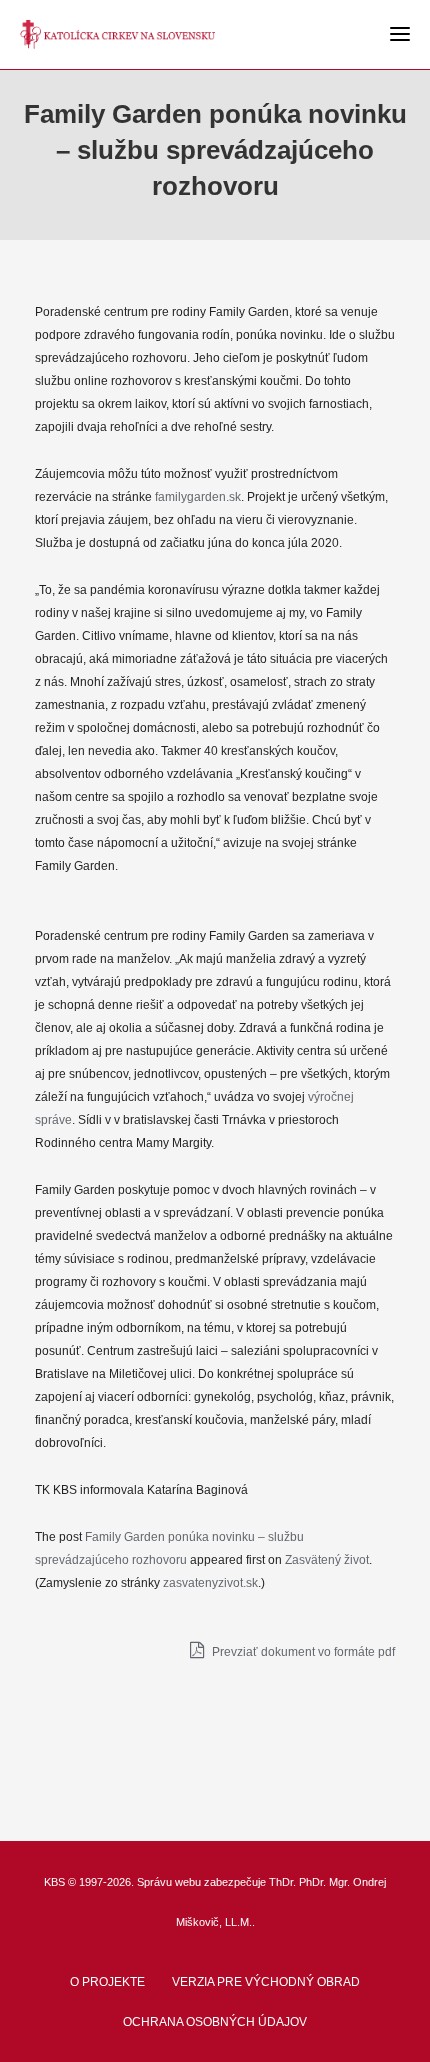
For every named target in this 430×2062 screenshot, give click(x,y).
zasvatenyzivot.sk (210, 1583)
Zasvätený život (327, 1560)
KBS (54, 1882)
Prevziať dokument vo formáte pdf (302, 1652)
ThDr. (282, 1882)
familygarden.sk (198, 497)
